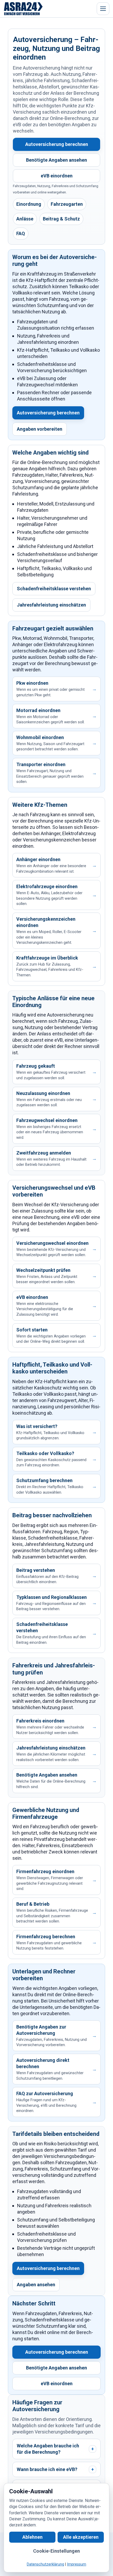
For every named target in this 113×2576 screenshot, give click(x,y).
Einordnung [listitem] (29, 204)
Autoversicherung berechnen (57, 144)
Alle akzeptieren (81, 2537)
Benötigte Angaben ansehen (56, 160)
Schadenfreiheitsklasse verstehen (54, 589)
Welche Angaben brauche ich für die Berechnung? (55, 2449)
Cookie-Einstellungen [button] (56, 2551)
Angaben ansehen (36, 2285)
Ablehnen (32, 2537)
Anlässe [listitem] (25, 219)
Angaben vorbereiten (40, 429)
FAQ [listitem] (21, 233)
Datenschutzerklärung (45, 2565)
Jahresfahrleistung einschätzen (51, 605)
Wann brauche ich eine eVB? (55, 2469)
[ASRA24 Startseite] (23, 9)
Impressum (77, 2565)
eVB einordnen (57, 176)
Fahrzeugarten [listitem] (67, 204)
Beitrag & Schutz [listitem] (61, 219)
